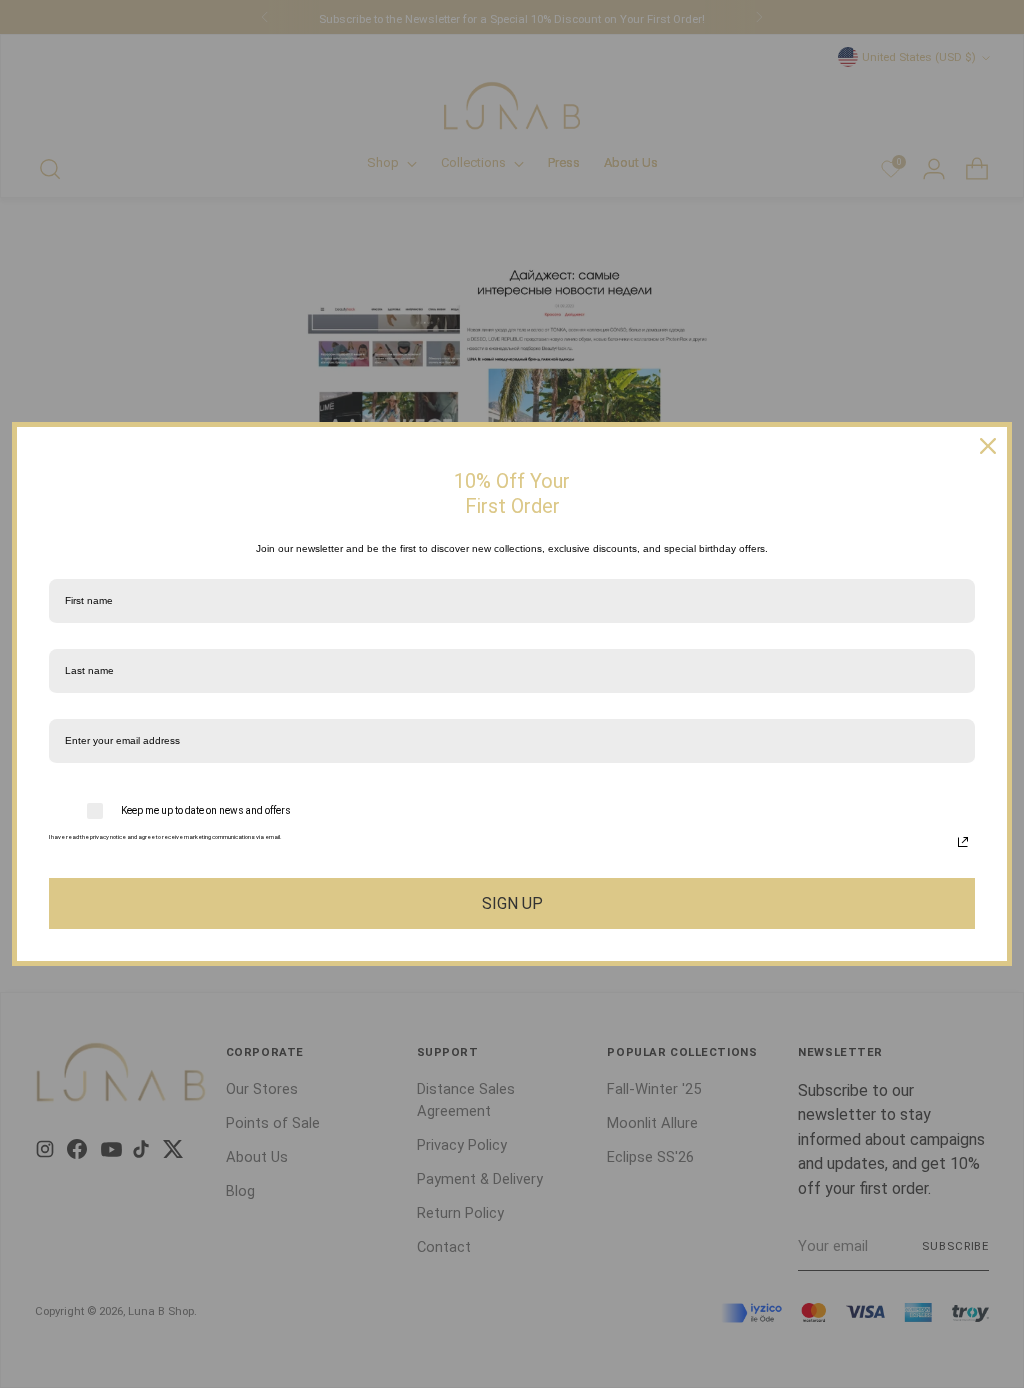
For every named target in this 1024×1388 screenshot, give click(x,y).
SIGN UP (512, 903)
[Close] (988, 446)
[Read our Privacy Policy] (963, 842)
